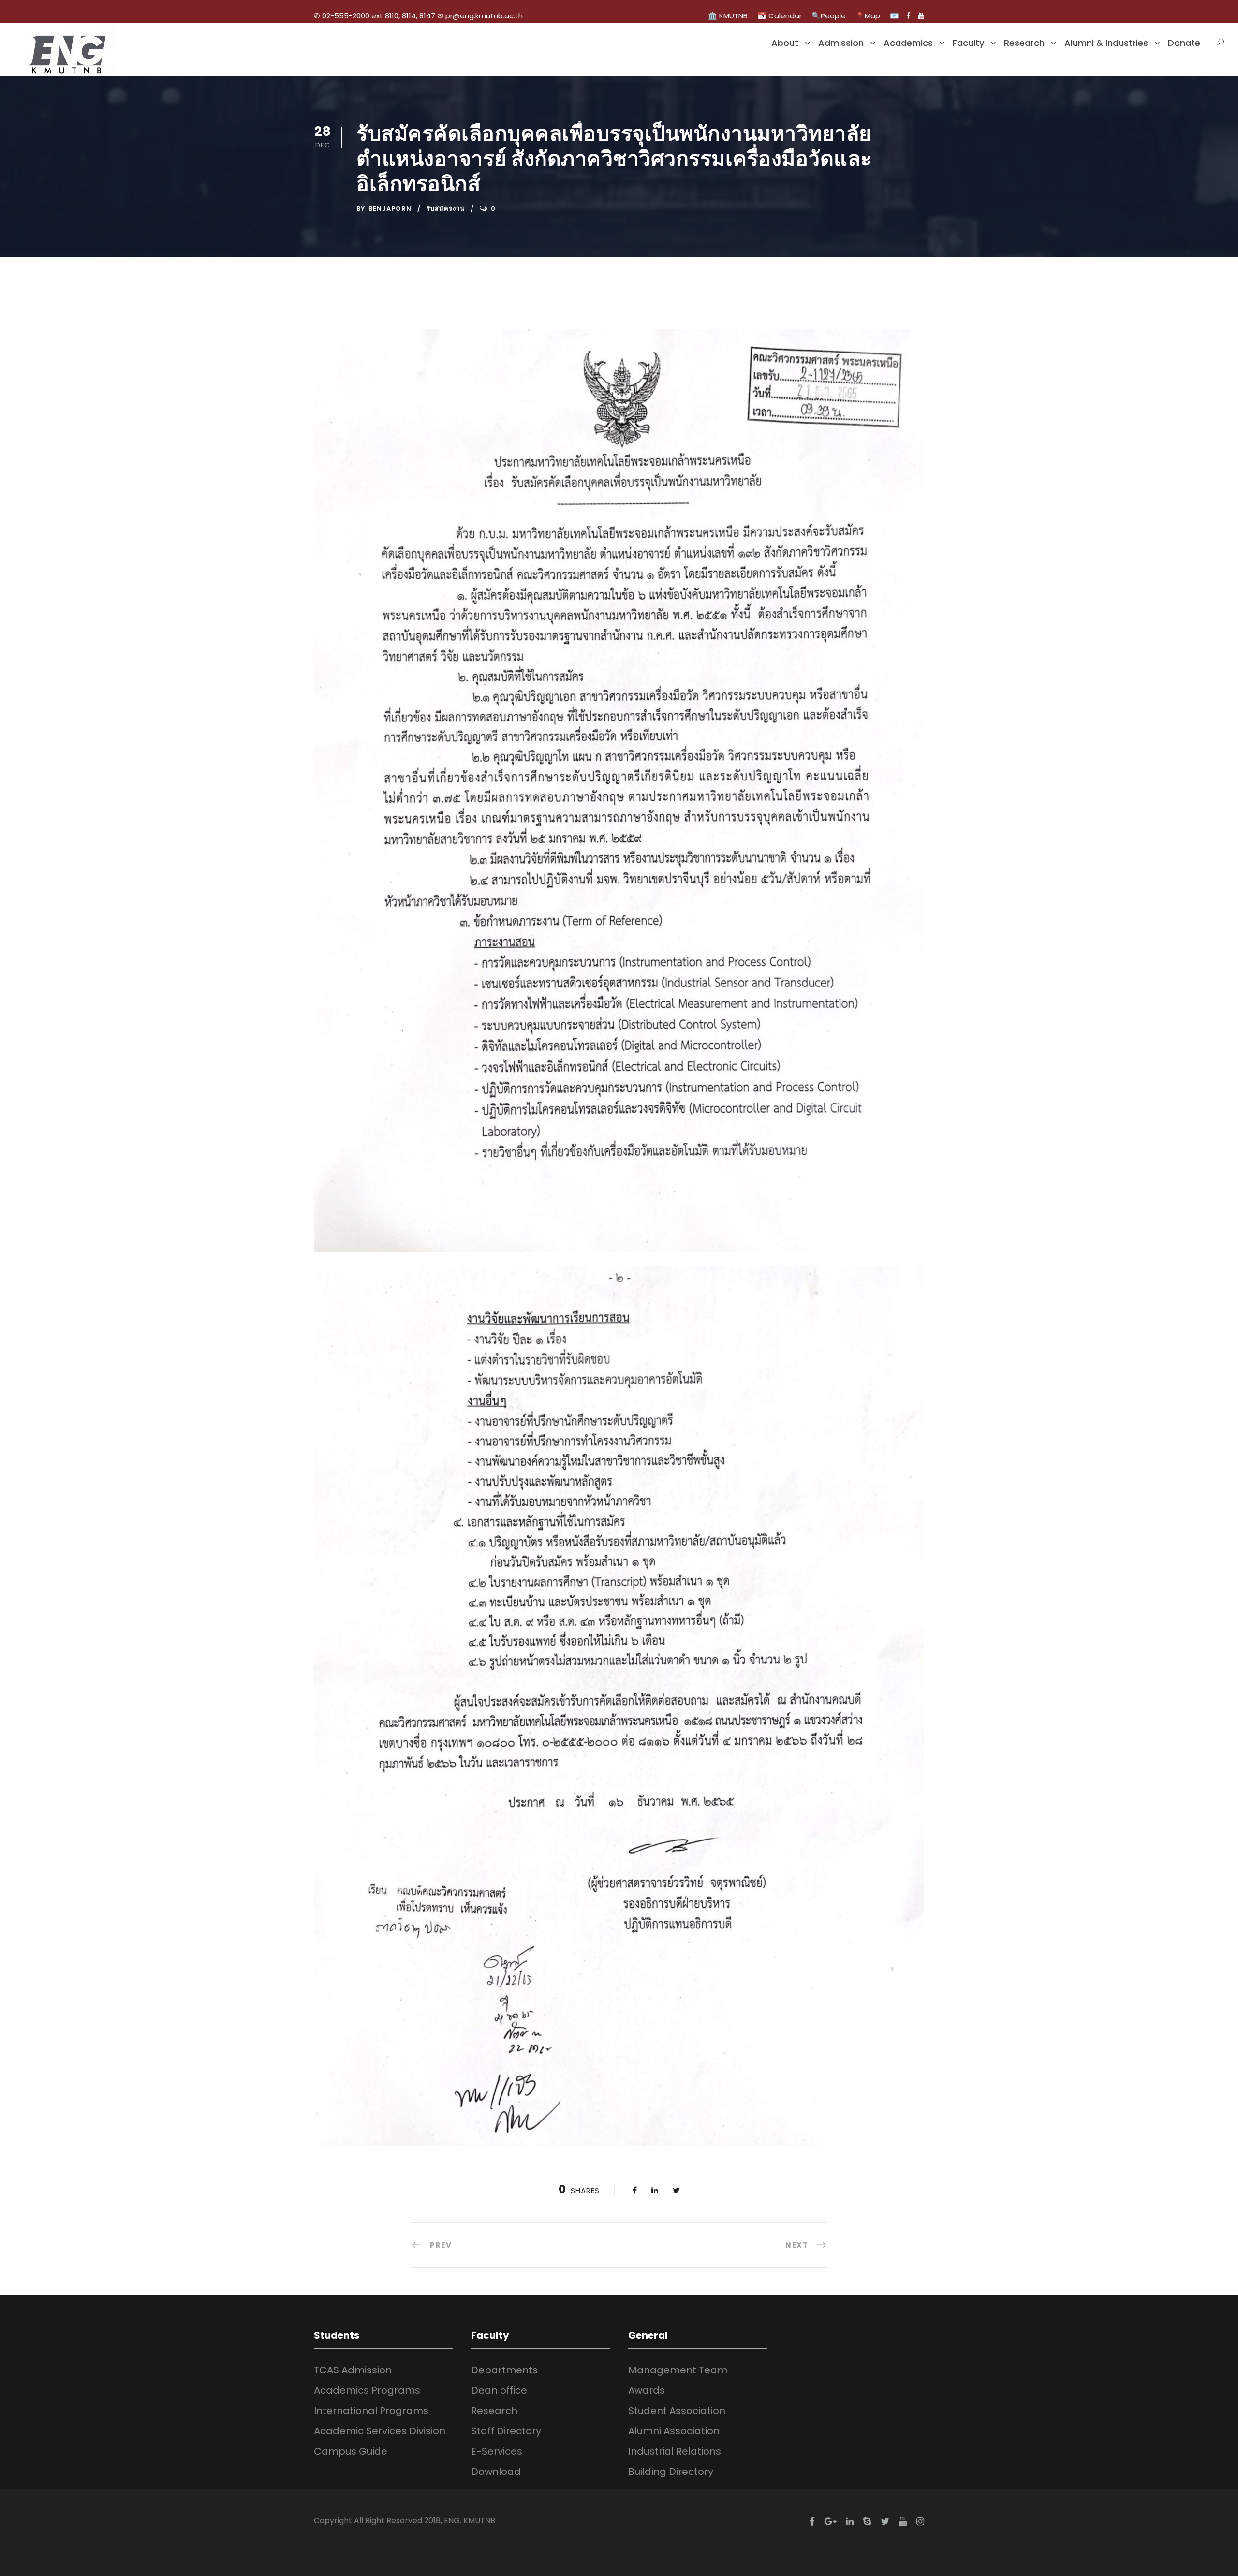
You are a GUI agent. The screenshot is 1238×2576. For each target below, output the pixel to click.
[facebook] (908, 16)
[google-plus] (830, 2522)
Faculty (968, 43)
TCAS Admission (353, 2370)
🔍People (829, 16)
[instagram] (920, 2522)
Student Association (677, 2411)
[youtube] (921, 16)
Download (496, 2472)
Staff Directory (506, 2431)
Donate (1184, 43)
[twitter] (885, 2522)
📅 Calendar (780, 16)
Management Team (678, 2370)
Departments (504, 2370)
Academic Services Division (380, 2431)
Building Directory (671, 2472)
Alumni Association (674, 2431)
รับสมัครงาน (446, 209)
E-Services (497, 2451)
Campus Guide (351, 2451)
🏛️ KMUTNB (728, 16)
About (785, 43)
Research (1024, 43)
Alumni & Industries (1106, 43)
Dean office (499, 2390)
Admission (841, 43)
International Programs (371, 2411)
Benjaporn (390, 209)
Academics (908, 43)
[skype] (867, 2522)
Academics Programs (367, 2390)
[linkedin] (850, 2522)
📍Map (868, 16)
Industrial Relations (675, 2451)
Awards (647, 2390)
